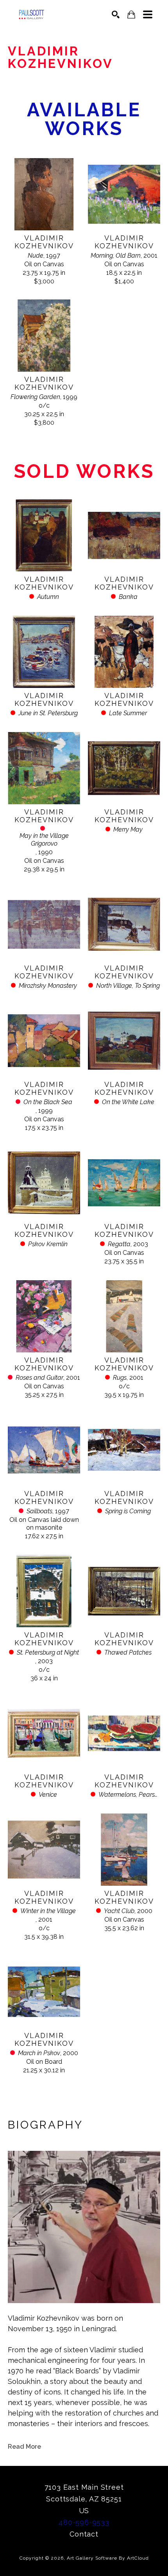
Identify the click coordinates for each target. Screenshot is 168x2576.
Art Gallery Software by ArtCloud (108, 2558)
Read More (24, 2447)
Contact (84, 2534)
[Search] (116, 14)
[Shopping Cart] (131, 15)
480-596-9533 (84, 2522)
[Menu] (148, 14)
